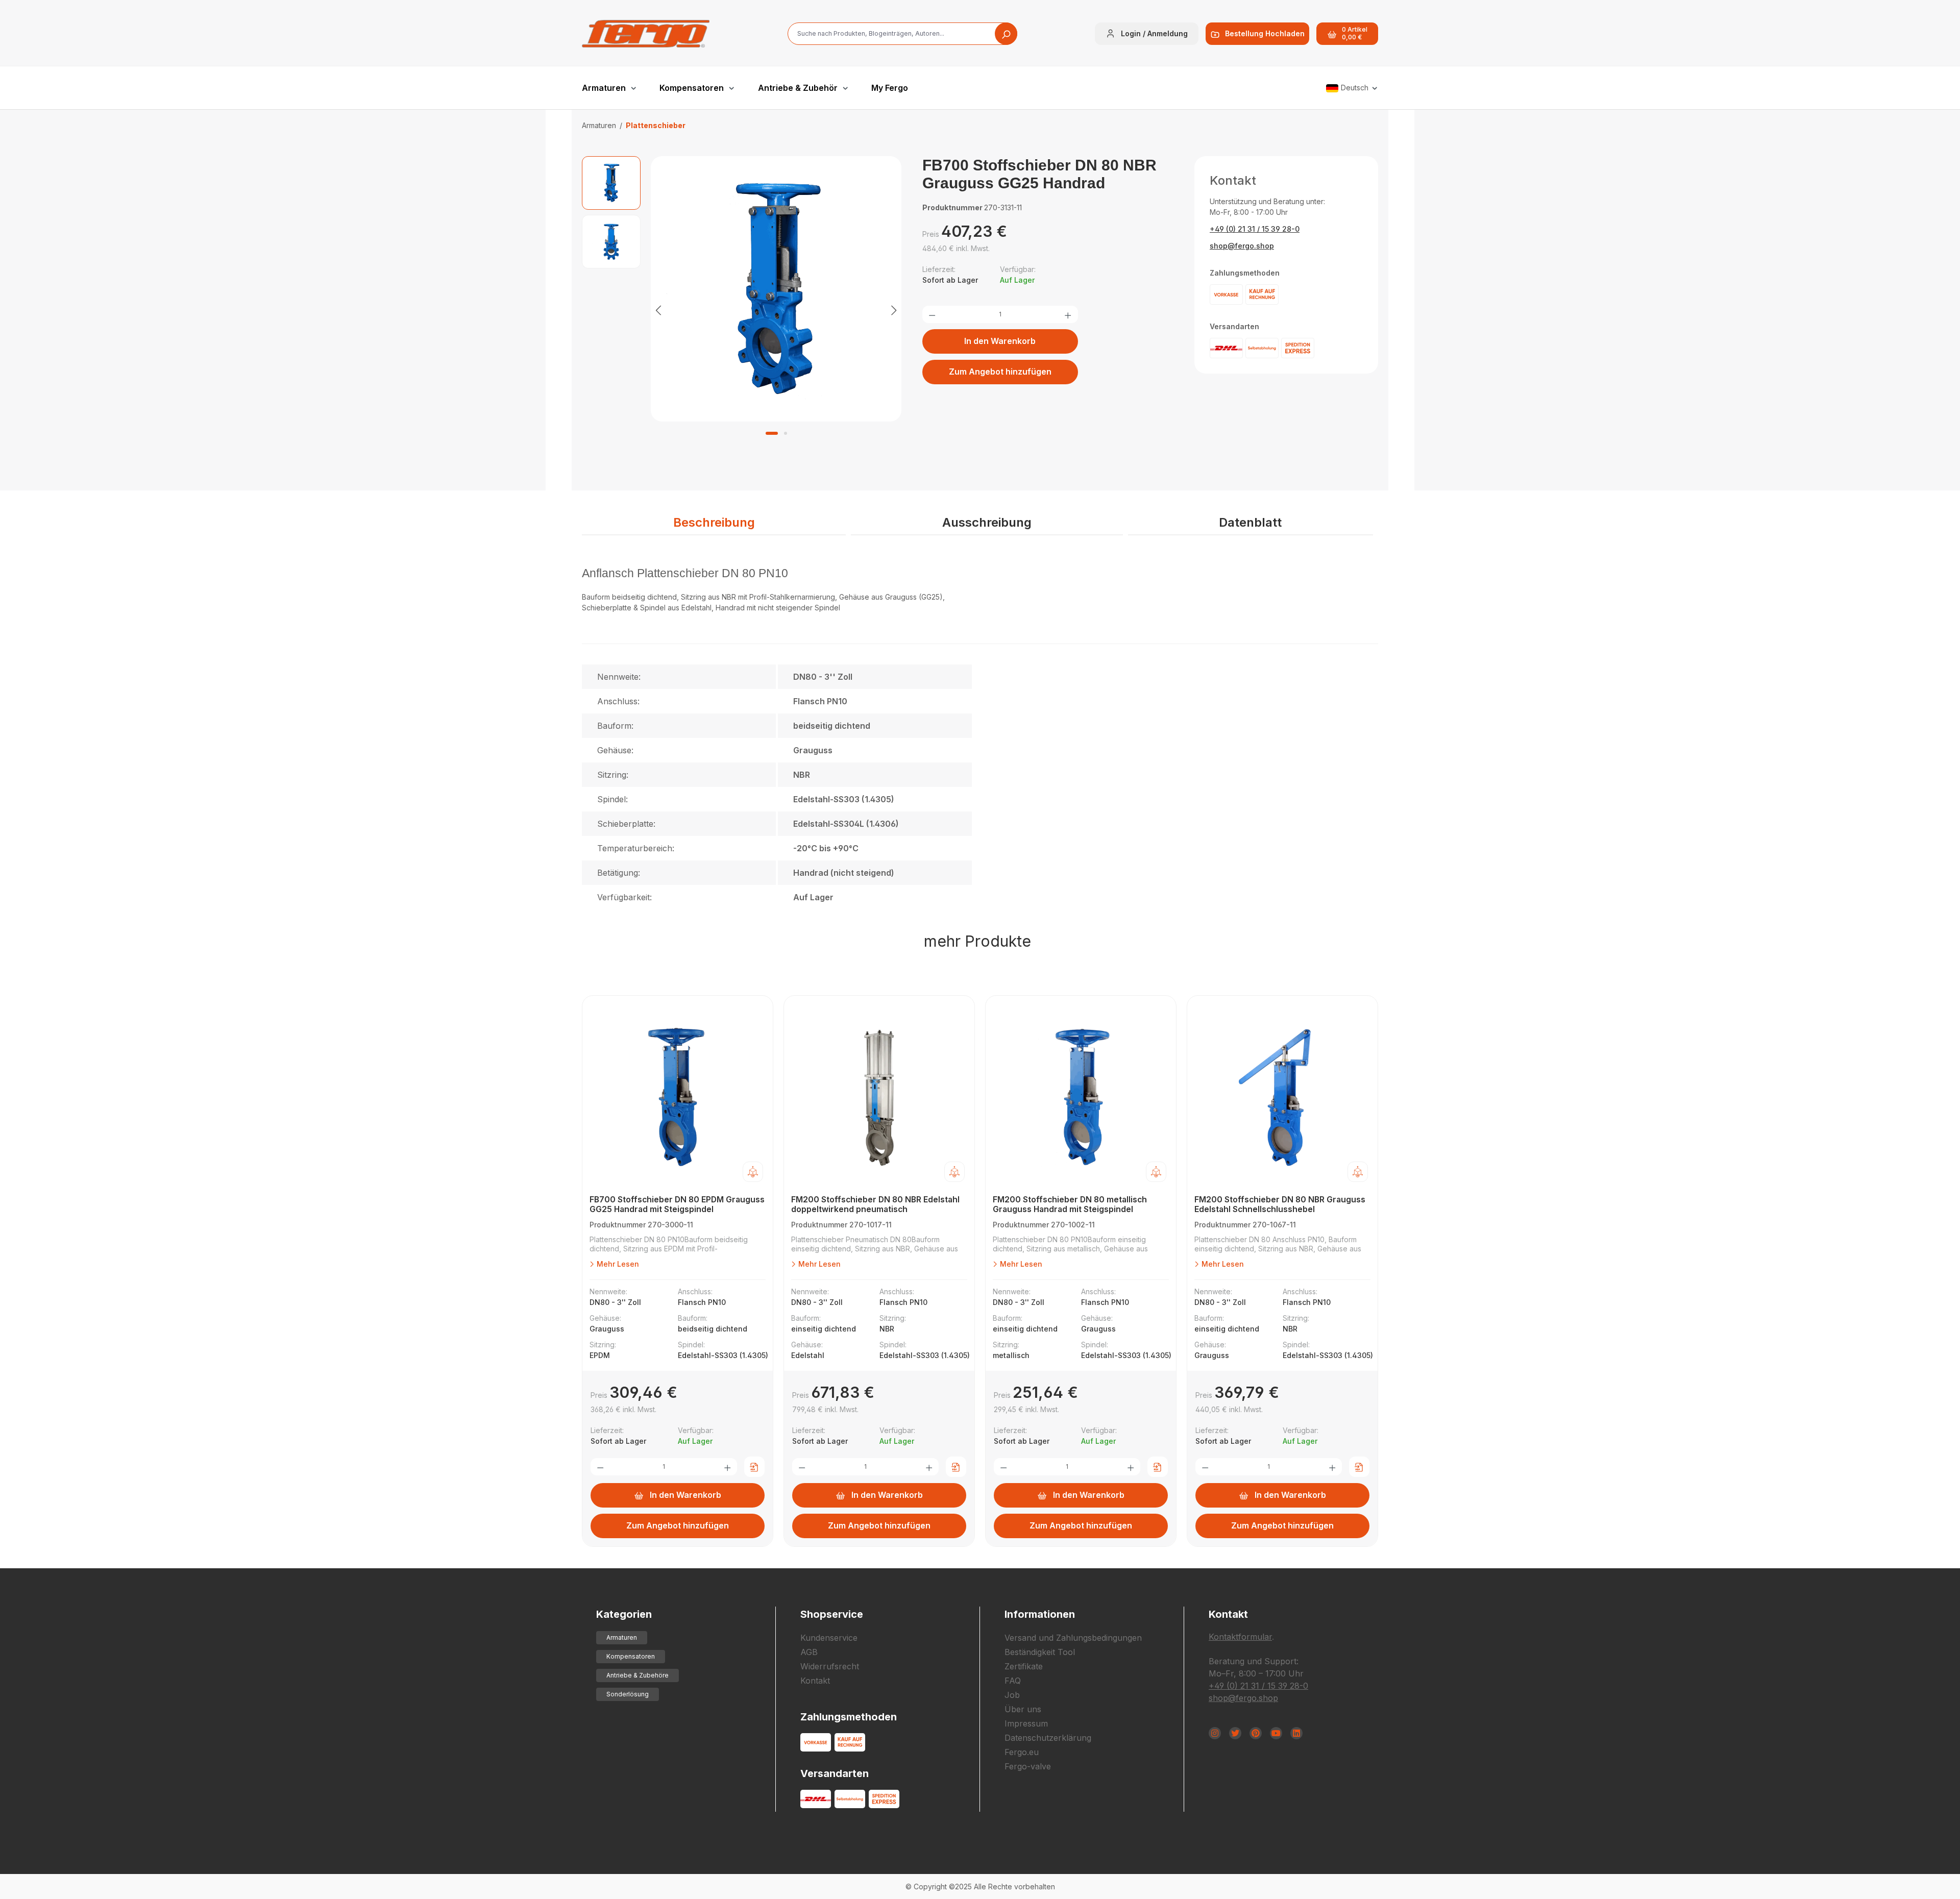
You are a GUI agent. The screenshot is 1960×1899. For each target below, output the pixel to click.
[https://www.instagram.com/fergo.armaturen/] (1215, 1733)
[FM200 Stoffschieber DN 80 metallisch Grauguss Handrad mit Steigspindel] (1081, 1098)
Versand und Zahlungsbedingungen (1073, 1638)
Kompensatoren (631, 1656)
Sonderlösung (628, 1694)
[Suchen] (1006, 34)
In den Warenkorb (1000, 341)
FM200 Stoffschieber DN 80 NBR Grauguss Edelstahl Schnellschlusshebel (1280, 1204)
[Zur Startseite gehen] (646, 34)
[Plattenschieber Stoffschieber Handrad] (776, 289)
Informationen (1040, 1614)
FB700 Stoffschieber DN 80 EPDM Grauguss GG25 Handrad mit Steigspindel (677, 1204)
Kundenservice (829, 1638)
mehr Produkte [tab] (977, 941)
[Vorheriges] (658, 310)
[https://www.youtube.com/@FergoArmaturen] (1276, 1733)
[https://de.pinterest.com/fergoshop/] (1256, 1733)
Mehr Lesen (617, 1264)
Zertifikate (1024, 1666)
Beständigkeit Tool (1040, 1652)
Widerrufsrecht (830, 1666)
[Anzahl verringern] (932, 314)
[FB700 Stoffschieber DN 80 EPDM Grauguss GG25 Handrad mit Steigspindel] (678, 1098)
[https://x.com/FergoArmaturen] (1235, 1733)
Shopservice (832, 1614)
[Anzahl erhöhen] (1068, 314)
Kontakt (815, 1681)
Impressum (1026, 1723)
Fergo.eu (1022, 1752)
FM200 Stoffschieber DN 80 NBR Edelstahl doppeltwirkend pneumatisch (875, 1204)
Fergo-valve (1028, 1766)
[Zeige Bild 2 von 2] (786, 433)
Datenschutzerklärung (1048, 1738)
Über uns (1023, 1709)
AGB (809, 1652)
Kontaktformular (1240, 1637)
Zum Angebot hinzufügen (1000, 372)
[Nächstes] (894, 310)
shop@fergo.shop (1242, 246)
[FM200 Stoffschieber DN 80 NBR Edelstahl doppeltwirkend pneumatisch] (879, 1098)
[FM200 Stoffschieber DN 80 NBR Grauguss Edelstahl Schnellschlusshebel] (1282, 1098)
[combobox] (902, 34)
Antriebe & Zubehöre (638, 1675)
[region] (742, 310)
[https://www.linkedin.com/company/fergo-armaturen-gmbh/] (1296, 1733)
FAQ (1013, 1681)
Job (1012, 1695)
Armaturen (622, 1637)
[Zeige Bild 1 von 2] (772, 433)
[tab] (714, 523)
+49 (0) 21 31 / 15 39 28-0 (1255, 229)
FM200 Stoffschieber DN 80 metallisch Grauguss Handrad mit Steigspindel (1070, 1204)
